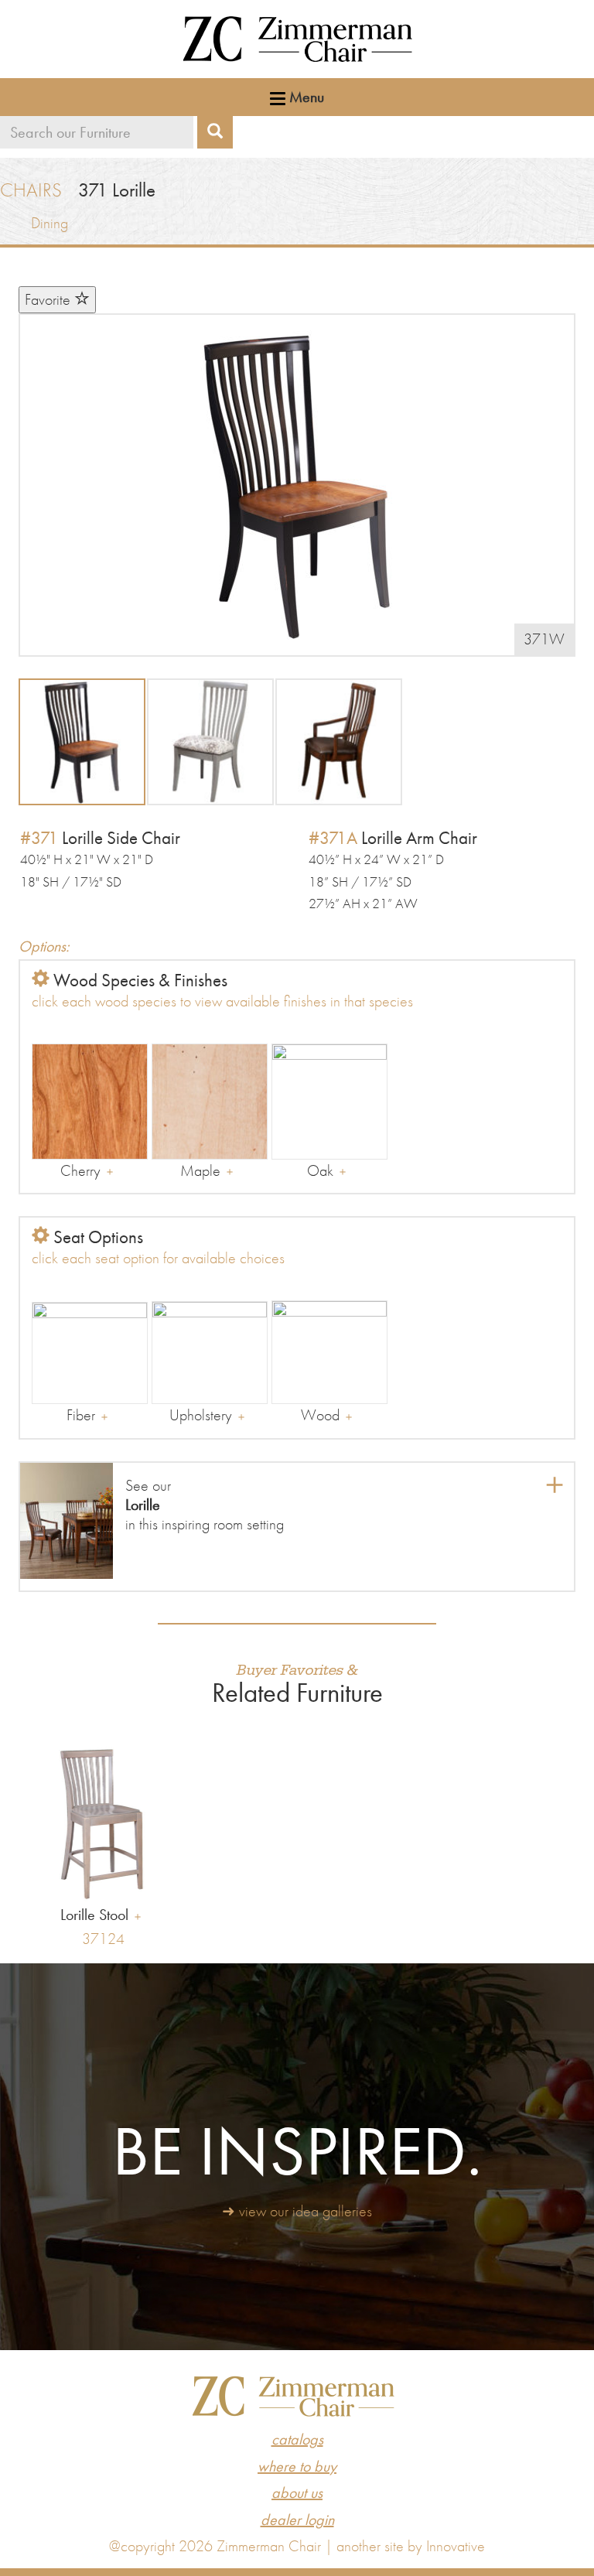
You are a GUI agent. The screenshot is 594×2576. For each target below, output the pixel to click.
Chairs (31, 190)
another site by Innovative (411, 2546)
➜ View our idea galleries (297, 2211)
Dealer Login (297, 2520)
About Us (297, 2492)
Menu (305, 97)
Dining (49, 223)
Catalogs (297, 2439)
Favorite (49, 299)
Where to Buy (297, 2466)
